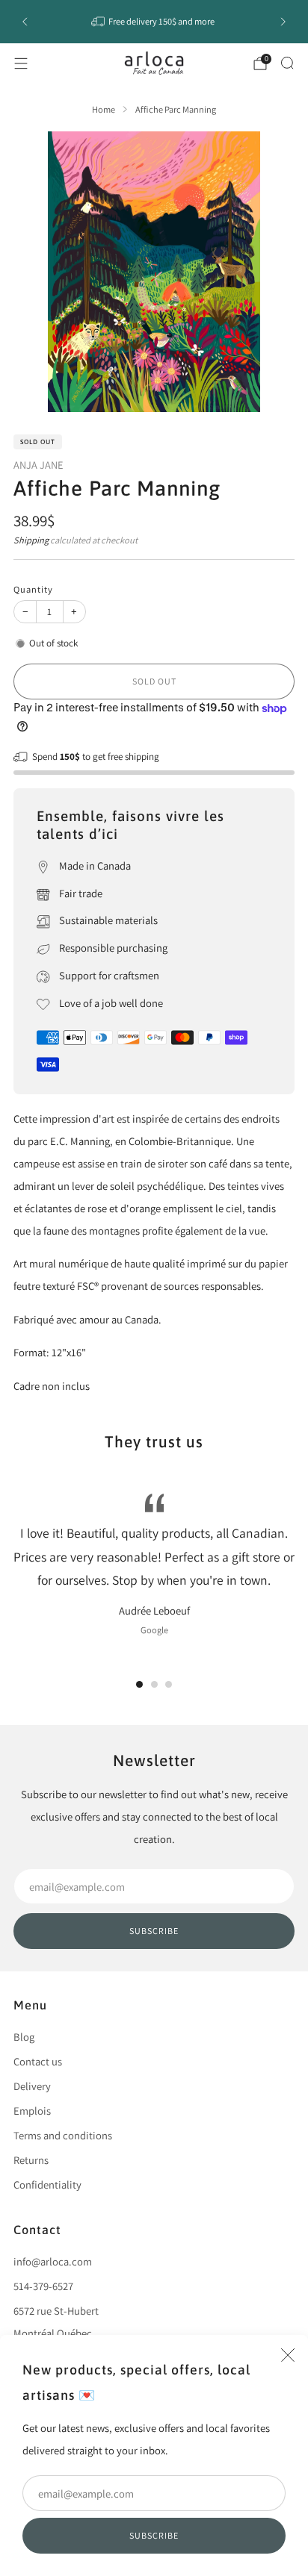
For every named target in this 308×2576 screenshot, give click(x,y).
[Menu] (21, 63)
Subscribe (154, 2535)
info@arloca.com (53, 2261)
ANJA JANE (38, 465)
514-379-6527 (43, 2286)
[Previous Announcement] (25, 22)
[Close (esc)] (288, 2355)
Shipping (31, 540)
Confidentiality (47, 2184)
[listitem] (154, 22)
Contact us (38, 2061)
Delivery (32, 2086)
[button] (139, 1684)
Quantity (33, 589)
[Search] (287, 63)
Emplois (32, 2111)
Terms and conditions (63, 2135)
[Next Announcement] (283, 22)
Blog (24, 2037)
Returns (31, 2160)
